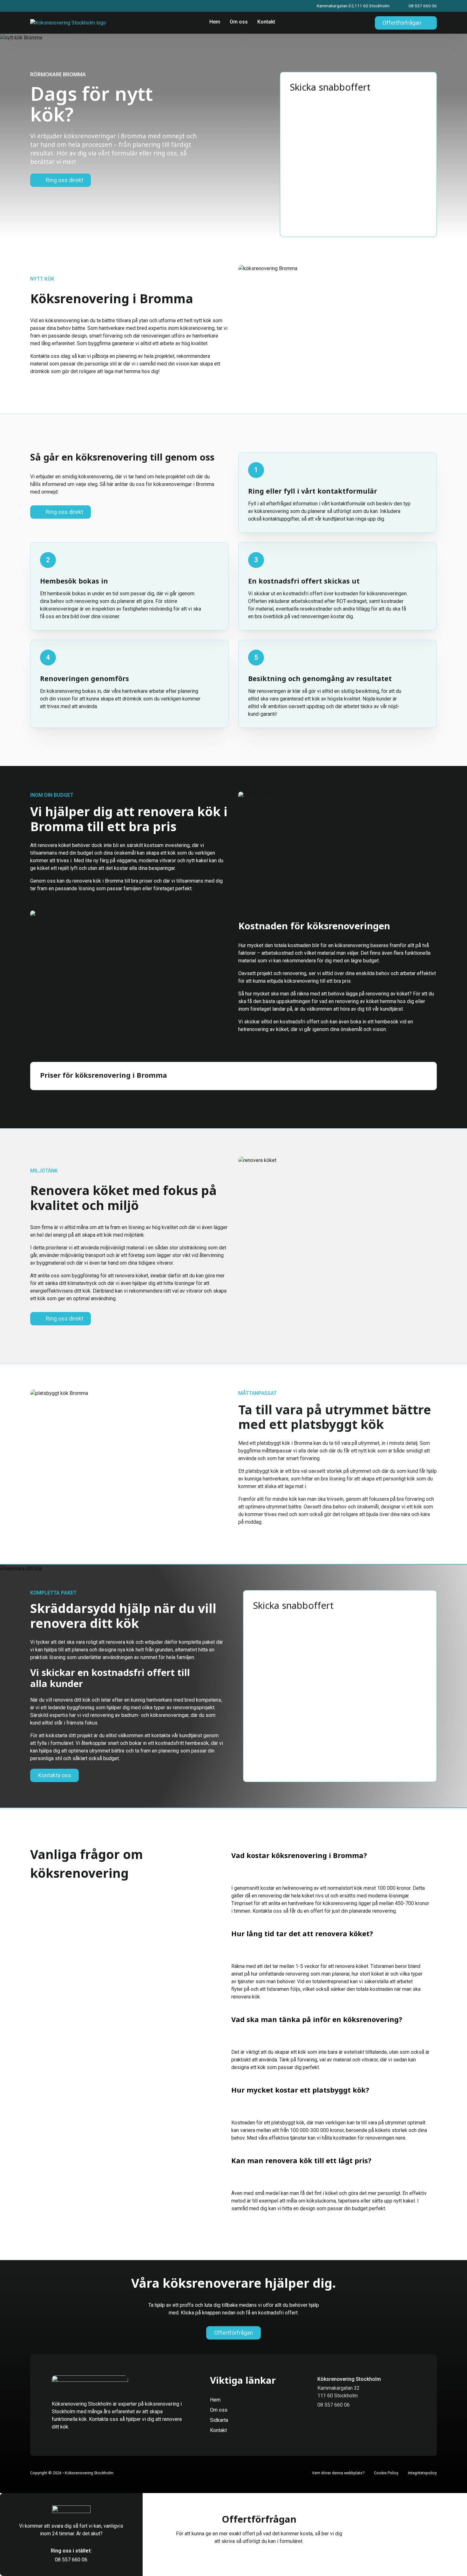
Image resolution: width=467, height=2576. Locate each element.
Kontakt (266, 22)
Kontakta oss (55, 1775)
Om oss (239, 22)
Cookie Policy (386, 2473)
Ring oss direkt (64, 180)
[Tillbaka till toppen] (447, 2559)
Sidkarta (219, 2420)
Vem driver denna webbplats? (338, 2473)
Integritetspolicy (422, 2473)
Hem (215, 22)
